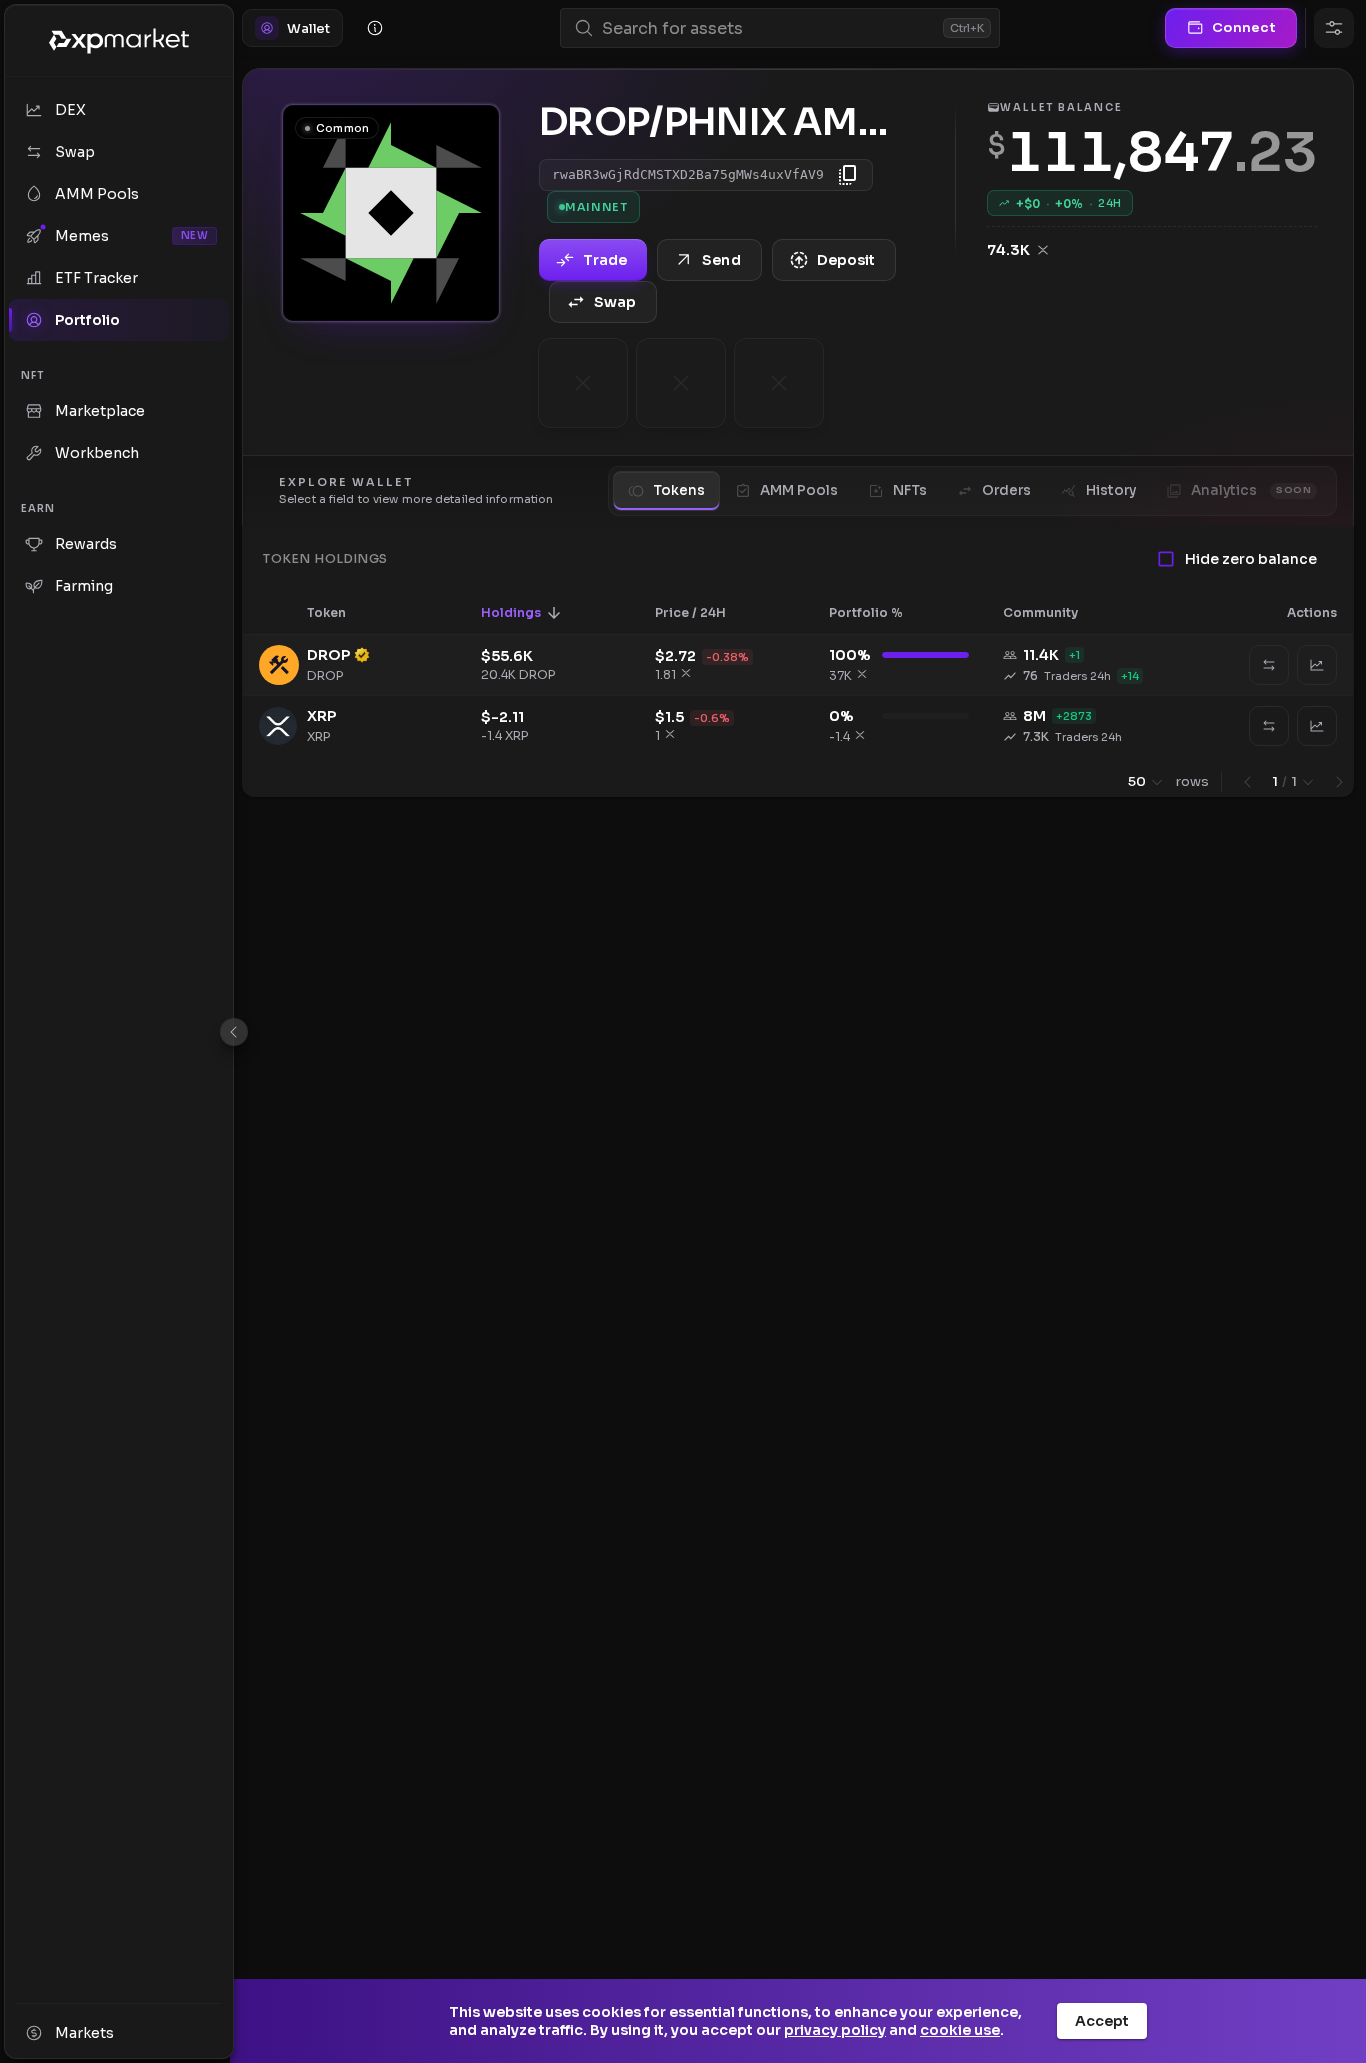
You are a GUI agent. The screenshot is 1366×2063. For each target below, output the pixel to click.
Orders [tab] (1006, 490)
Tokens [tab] (679, 490)
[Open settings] (1334, 28)
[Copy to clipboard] (848, 175)
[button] (339, 613)
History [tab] (1111, 490)
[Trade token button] (1317, 665)
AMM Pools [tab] (799, 490)
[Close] (234, 1032)
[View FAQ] (375, 28)
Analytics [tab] (1251, 490)
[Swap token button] (1269, 665)
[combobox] (768, 28)
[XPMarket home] (119, 41)
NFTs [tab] (910, 490)
